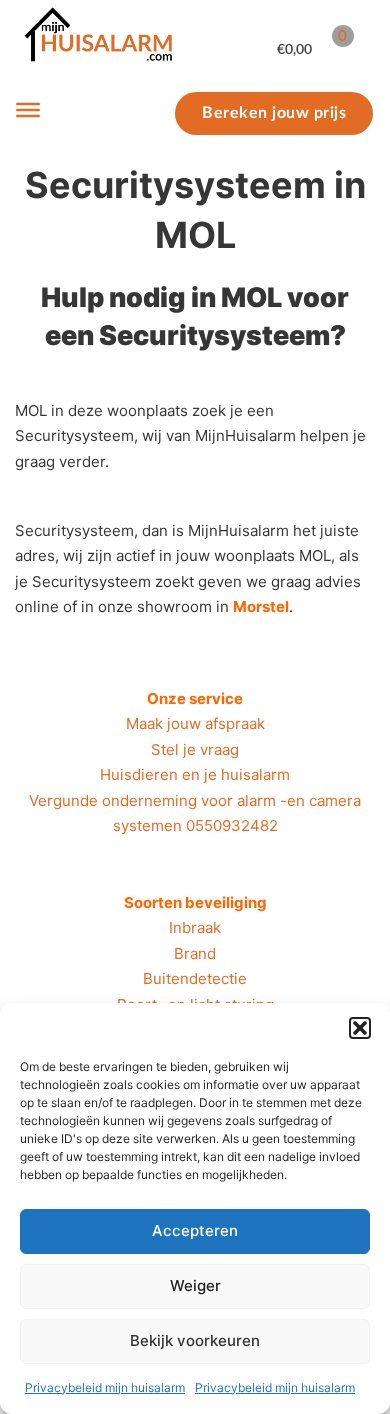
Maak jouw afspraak (195, 723)
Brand (195, 953)
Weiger (195, 1285)
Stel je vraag (195, 749)
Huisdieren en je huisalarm (195, 774)
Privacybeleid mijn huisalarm (105, 1387)
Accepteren (195, 1230)
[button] (360, 1028)
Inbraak (195, 927)
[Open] (28, 110)
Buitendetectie (195, 978)
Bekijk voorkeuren (195, 1340)
